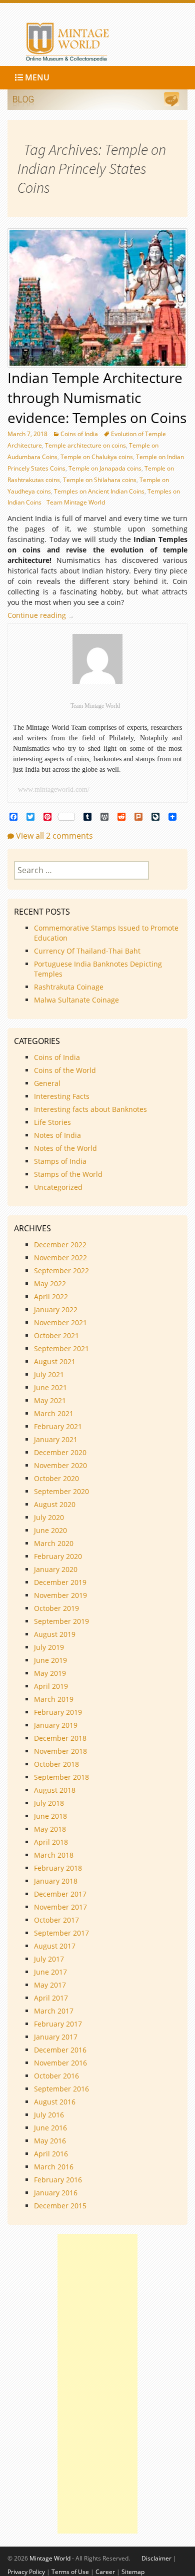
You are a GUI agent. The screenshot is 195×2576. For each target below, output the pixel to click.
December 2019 (60, 1582)
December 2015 (60, 2206)
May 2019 (50, 1673)
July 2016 (49, 2115)
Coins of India (79, 434)
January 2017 (56, 2037)
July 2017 (49, 1959)
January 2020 (56, 1569)
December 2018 (60, 1738)
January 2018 (56, 1881)
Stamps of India (60, 1161)
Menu (36, 77)
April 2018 (51, 1842)
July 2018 (49, 1803)
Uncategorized (58, 1187)
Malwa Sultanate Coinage (77, 1000)
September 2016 (61, 2089)
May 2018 (50, 1829)
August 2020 (55, 1504)
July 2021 (49, 1374)
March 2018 (54, 1855)
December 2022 (60, 1245)
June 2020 (50, 1530)
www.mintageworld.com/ (54, 789)
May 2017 (50, 1985)
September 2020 (61, 1491)
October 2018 (56, 1764)
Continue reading (43, 615)
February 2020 (58, 1556)
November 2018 (60, 1751)
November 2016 (60, 2063)
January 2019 (56, 1725)
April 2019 (51, 1686)
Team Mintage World (76, 502)
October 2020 (56, 1478)
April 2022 (51, 1296)
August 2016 (55, 2102)
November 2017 (60, 1907)
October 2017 (56, 1920)
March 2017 (54, 2011)
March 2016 (54, 2167)
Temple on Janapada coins (105, 468)
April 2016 (51, 2154)
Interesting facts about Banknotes (90, 1109)
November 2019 (60, 1595)
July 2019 (49, 1647)
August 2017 (55, 1946)
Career (105, 2572)
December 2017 (60, 1894)
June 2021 (50, 1387)
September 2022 (61, 1271)
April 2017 (51, 1998)
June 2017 (50, 1972)
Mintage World (50, 2558)
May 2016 (50, 2141)
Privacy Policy (26, 2572)
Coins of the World (65, 1070)
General (47, 1083)
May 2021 (50, 1400)
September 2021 (61, 1348)
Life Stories (52, 1122)
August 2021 (55, 1361)
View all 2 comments (54, 836)
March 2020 (54, 1543)
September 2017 (61, 1933)
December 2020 (60, 1452)
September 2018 (61, 1777)
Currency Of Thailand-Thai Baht (87, 951)
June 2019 (50, 1660)
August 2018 (55, 1790)
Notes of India (57, 1135)
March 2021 (54, 1413)
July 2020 (49, 1517)
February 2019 (58, 1712)
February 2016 (58, 2180)
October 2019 (56, 1608)
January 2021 (56, 1439)
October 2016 (56, 2076)
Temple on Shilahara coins (100, 480)
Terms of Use (70, 2572)
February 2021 (58, 1426)
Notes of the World (65, 1148)
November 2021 (60, 1322)
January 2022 (56, 1309)
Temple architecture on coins (85, 445)
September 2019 (61, 1621)
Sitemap (133, 2572)
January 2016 (56, 2193)
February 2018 (58, 1868)
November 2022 (60, 1258)
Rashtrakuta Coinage (69, 987)
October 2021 (56, 1335)
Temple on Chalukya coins (97, 457)
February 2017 (58, 2024)
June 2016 (50, 2128)
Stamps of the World (68, 1174)
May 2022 (50, 1284)
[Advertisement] (97, 2384)
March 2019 (54, 1699)
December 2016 (60, 2050)
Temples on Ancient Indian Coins (99, 491)
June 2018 (50, 1816)
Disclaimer (156, 2558)
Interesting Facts (62, 1096)
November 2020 (60, 1465)
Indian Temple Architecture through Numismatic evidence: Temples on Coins (97, 398)
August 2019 (55, 1634)
